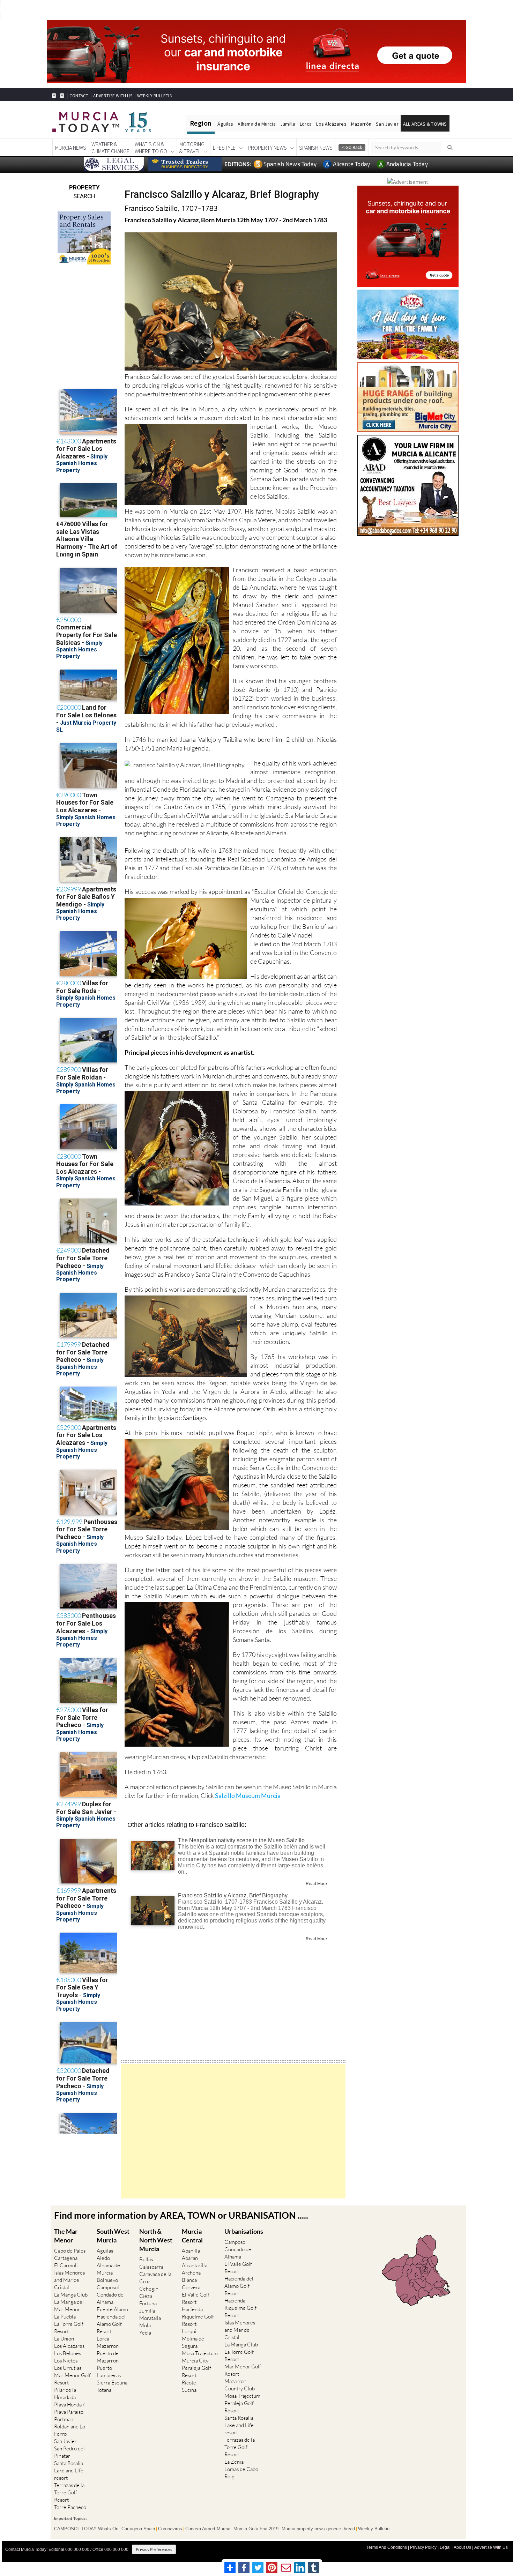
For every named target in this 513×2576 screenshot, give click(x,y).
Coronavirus (170, 2529)
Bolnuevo (107, 2280)
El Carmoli (66, 2265)
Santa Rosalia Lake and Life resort (69, 2470)
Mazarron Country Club (240, 2385)
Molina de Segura (193, 2342)
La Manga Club (71, 2295)
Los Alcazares (69, 2346)
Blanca (189, 2280)
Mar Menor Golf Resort (72, 2379)
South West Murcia (113, 2236)
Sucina (189, 2390)
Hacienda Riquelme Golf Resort (198, 2317)
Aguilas (105, 2251)
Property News (267, 148)
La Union (64, 2339)
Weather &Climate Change (110, 148)
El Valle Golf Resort (196, 2298)
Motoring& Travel (192, 148)
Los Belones (68, 2353)
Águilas (225, 124)
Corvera (191, 2287)
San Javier (387, 124)
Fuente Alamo (112, 2309)
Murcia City (195, 2361)
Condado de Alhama (110, 2298)
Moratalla (150, 2318)
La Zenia (234, 2462)
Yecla (145, 2333)
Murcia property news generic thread (318, 2529)
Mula (145, 2325)
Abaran (190, 2258)
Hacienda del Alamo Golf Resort (111, 2324)
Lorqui (189, 2331)
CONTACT (79, 96)
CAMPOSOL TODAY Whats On (86, 2529)
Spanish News (316, 148)
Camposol (108, 2287)
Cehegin (149, 2289)
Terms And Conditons (387, 2547)
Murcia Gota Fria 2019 (256, 2529)
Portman (64, 2419)
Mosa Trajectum (200, 2353)
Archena (191, 2273)
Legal (445, 2547)
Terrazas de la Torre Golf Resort (69, 2492)
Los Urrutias (68, 2368)
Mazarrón (361, 124)
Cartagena (66, 2258)
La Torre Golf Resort (69, 2328)
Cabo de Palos (70, 2251)
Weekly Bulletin (374, 2529)
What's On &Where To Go (151, 148)
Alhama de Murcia (256, 124)
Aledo (103, 2258)
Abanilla (191, 2251)
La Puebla (65, 2317)
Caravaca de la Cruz (155, 2278)
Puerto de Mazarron (108, 2357)
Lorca (306, 124)
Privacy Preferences (154, 2549)
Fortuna (148, 2303)
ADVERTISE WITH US (113, 96)
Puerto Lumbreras (109, 2372)
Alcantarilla (195, 2265)
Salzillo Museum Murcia (248, 1795)
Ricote (189, 2383)
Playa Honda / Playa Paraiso (69, 2408)
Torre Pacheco (70, 2507)
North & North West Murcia (156, 2240)
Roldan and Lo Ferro (70, 2430)
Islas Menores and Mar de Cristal (69, 2280)
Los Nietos (66, 2361)
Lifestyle (224, 148)
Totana (104, 2390)
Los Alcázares (331, 124)
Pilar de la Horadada (65, 2394)
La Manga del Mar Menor (69, 2306)
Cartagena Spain (138, 2529)
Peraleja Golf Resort (196, 2372)
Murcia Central (192, 2236)
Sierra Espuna (112, 2383)
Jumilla (288, 124)
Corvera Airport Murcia (208, 2529)
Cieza (146, 2296)
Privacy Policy (423, 2547)
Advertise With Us (491, 2547)
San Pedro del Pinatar (69, 2452)
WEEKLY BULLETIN (155, 96)
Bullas (146, 2259)
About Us (462, 2547)
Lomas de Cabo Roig (241, 2473)
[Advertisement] (233, 2131)
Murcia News (71, 148)
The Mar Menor (66, 2236)
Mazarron (108, 2346)
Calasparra (151, 2267)
